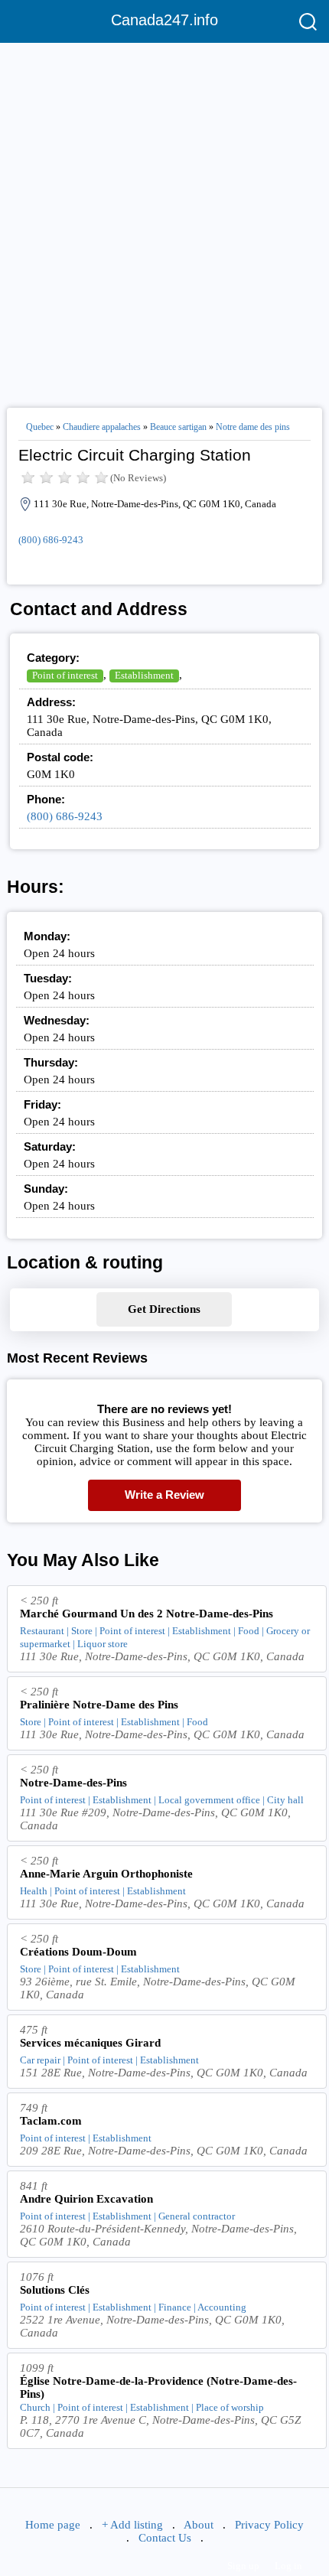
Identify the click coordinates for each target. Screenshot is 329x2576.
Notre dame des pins (253, 427)
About (199, 2525)
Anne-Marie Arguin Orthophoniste (106, 1874)
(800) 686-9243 (51, 540)
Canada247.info (164, 20)
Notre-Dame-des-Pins (73, 1783)
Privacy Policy (269, 2525)
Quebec (40, 427)
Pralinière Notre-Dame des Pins (99, 1705)
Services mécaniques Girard (90, 2043)
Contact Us (165, 2538)
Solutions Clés (55, 2290)
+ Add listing (132, 2525)
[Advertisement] (164, 219)
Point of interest (65, 675)
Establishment (144, 675)
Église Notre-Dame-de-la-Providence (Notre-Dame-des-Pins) (158, 2387)
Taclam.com (51, 2121)
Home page (53, 2525)
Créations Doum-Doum (78, 1952)
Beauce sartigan (178, 427)
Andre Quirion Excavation (86, 2199)
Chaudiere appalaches (102, 427)
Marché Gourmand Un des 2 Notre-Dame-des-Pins (147, 1614)
